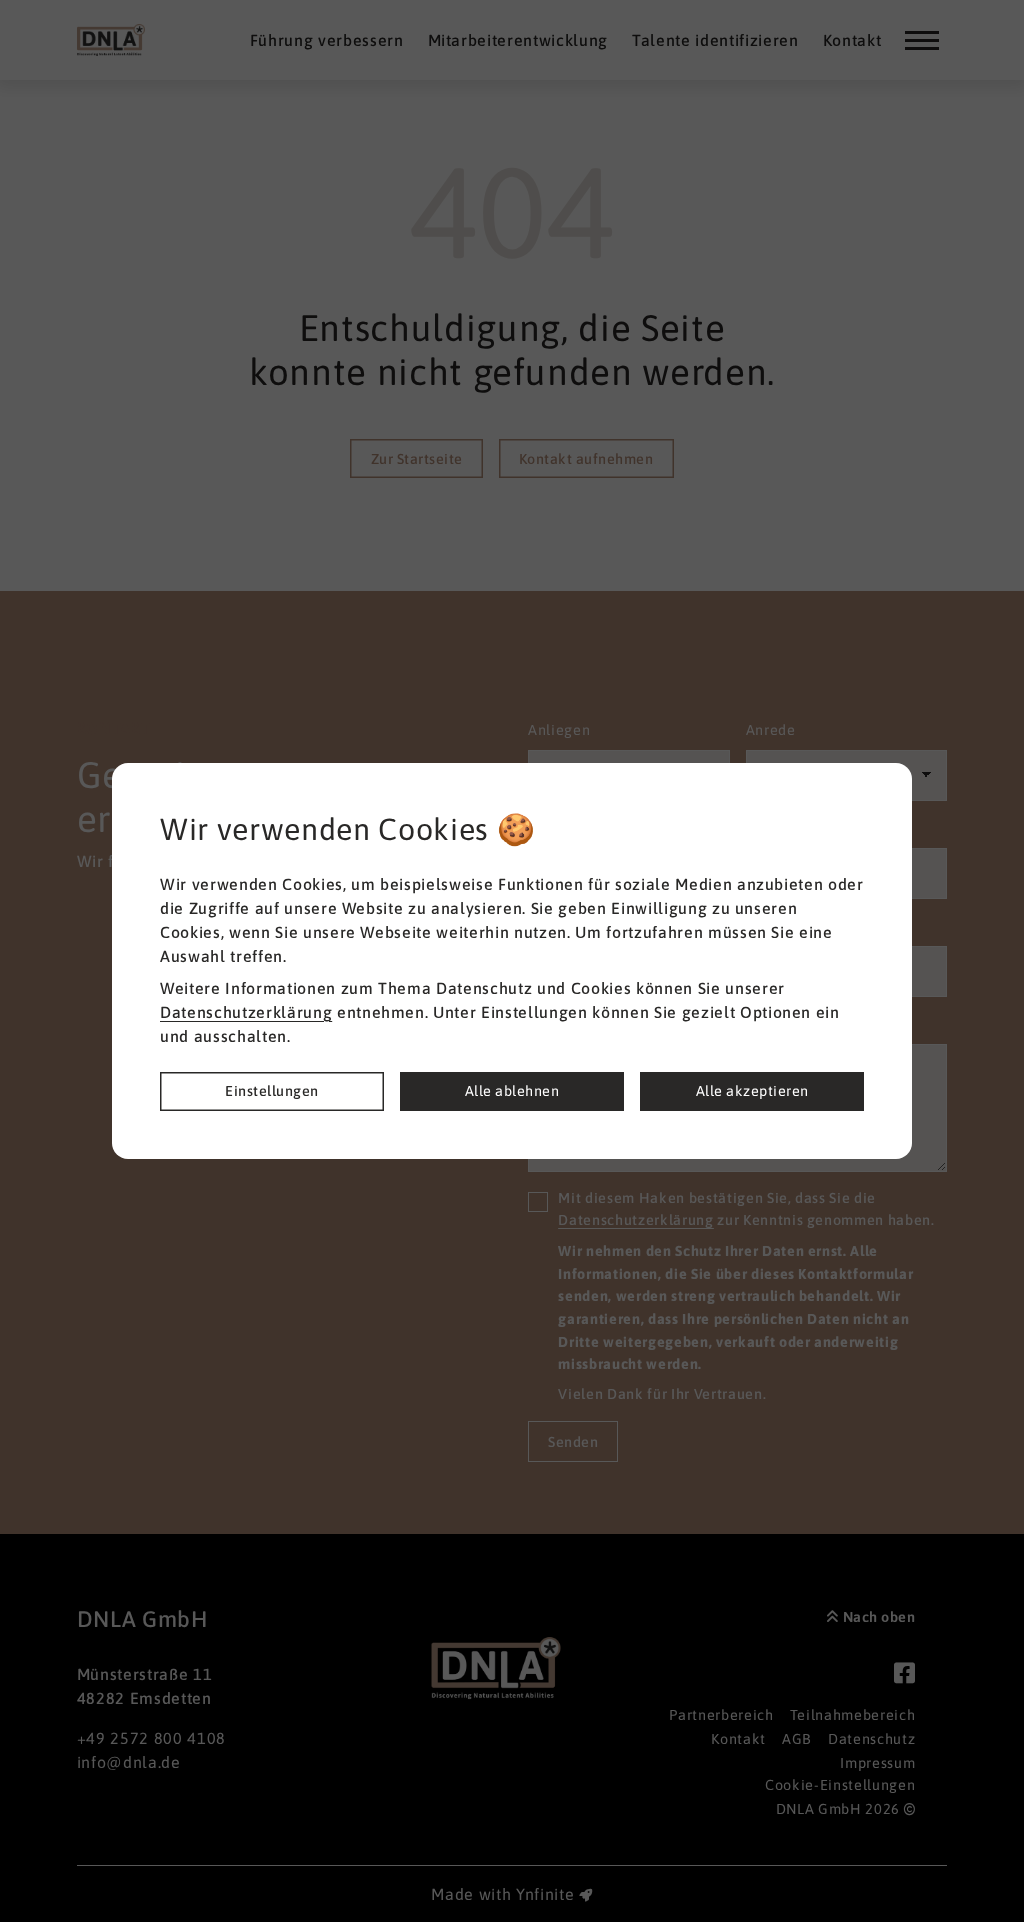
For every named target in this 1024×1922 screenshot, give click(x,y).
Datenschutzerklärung (246, 1012)
